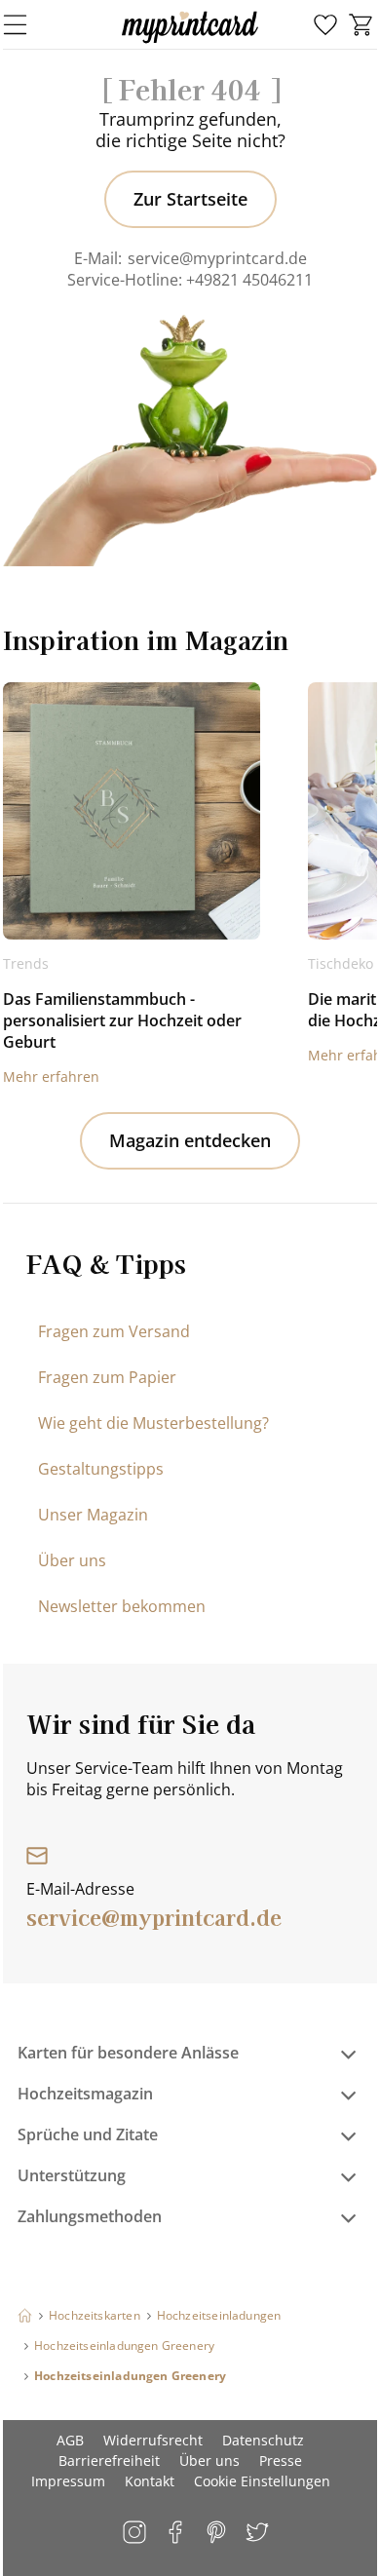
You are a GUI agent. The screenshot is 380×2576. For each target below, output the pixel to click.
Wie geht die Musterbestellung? (153, 1423)
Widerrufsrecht (153, 2440)
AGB (70, 2440)
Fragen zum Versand (114, 1331)
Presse (281, 2461)
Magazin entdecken (190, 1140)
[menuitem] (325, 25)
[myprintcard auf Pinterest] (218, 2534)
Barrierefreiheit (109, 2461)
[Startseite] (25, 2315)
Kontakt (150, 2481)
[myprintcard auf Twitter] (259, 2534)
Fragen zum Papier (107, 1377)
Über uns (72, 1560)
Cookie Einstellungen (262, 2481)
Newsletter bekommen (122, 1606)
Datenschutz (263, 2440)
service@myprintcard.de (217, 258)
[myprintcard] (190, 43)
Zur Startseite (190, 199)
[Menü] (27, 24)
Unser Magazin (93, 1515)
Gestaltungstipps (101, 1469)
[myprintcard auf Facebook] (177, 2534)
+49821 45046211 (249, 280)
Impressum (68, 2481)
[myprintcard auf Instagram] (136, 2534)
